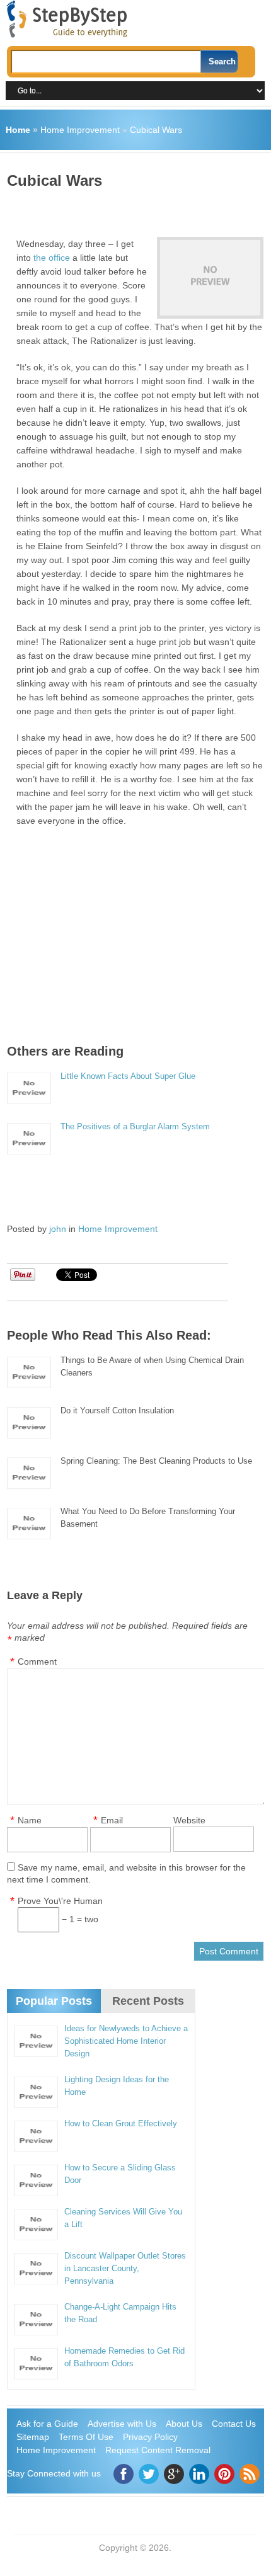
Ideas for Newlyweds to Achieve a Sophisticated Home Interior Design (126, 2041)
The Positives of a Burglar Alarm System (135, 1126)
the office (52, 258)
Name (30, 1820)
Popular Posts (54, 2001)
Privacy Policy (150, 2437)
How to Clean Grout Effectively (121, 2123)
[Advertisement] (139, 208)
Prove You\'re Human (60, 1901)
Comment (37, 1661)
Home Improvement (80, 130)
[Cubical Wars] (210, 278)
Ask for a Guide (47, 2424)
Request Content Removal (158, 2450)
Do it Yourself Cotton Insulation (117, 1411)
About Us (184, 2424)
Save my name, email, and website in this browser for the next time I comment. (126, 1873)
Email (112, 1820)
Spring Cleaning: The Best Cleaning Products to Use (156, 1461)
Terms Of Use (86, 2437)
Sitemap (33, 2437)
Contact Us (234, 2424)
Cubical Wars (156, 130)
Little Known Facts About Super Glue (128, 1076)
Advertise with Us (122, 2424)
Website (189, 1820)
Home (18, 130)
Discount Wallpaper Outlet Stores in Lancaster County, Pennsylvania (125, 2268)
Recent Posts (148, 2001)
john (58, 1229)
